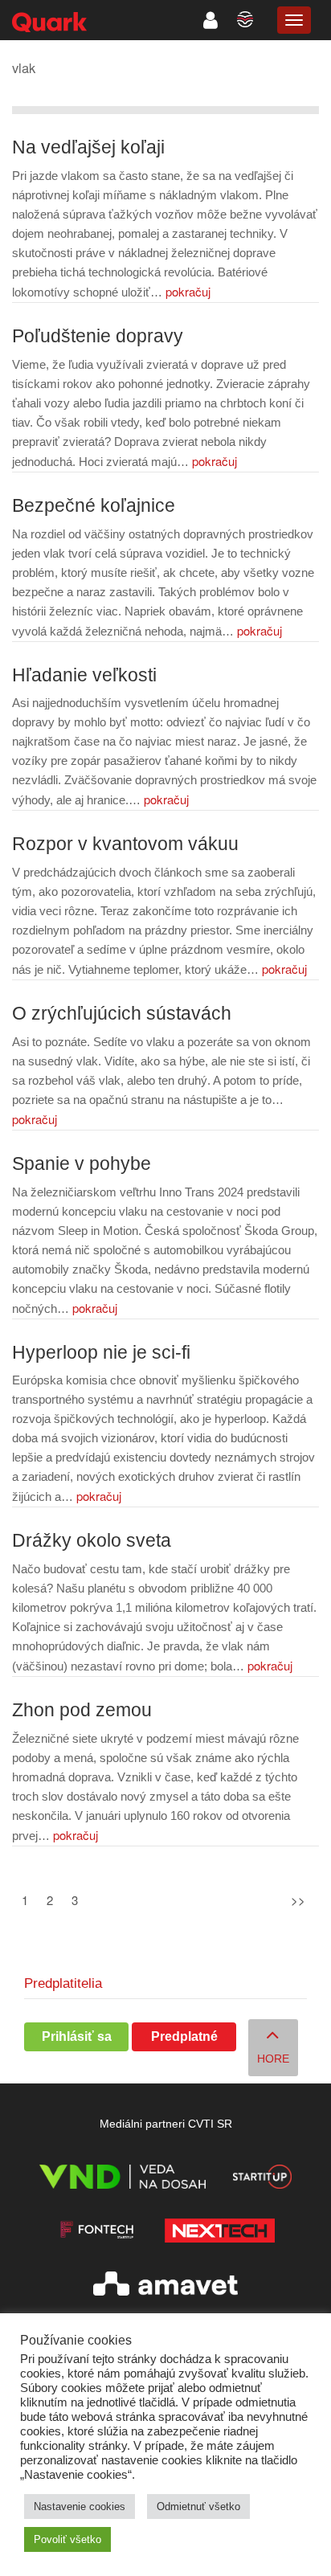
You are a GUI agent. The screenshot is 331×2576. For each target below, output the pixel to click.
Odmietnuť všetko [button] (198, 2506)
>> (298, 1900)
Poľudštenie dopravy (98, 336)
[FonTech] (97, 2233)
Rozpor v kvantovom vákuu (125, 844)
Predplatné (184, 2036)
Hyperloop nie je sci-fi (101, 1353)
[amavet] (165, 2286)
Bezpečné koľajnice (94, 506)
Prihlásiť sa (77, 2036)
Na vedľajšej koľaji (88, 147)
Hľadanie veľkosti (84, 675)
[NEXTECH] (219, 2233)
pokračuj (188, 291)
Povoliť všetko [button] (67, 2539)
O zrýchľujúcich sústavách (122, 1014)
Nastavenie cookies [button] (80, 2506)
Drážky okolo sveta (92, 1541)
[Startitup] (262, 2179)
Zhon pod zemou (82, 1710)
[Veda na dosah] (123, 2179)
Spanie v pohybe (82, 1164)
